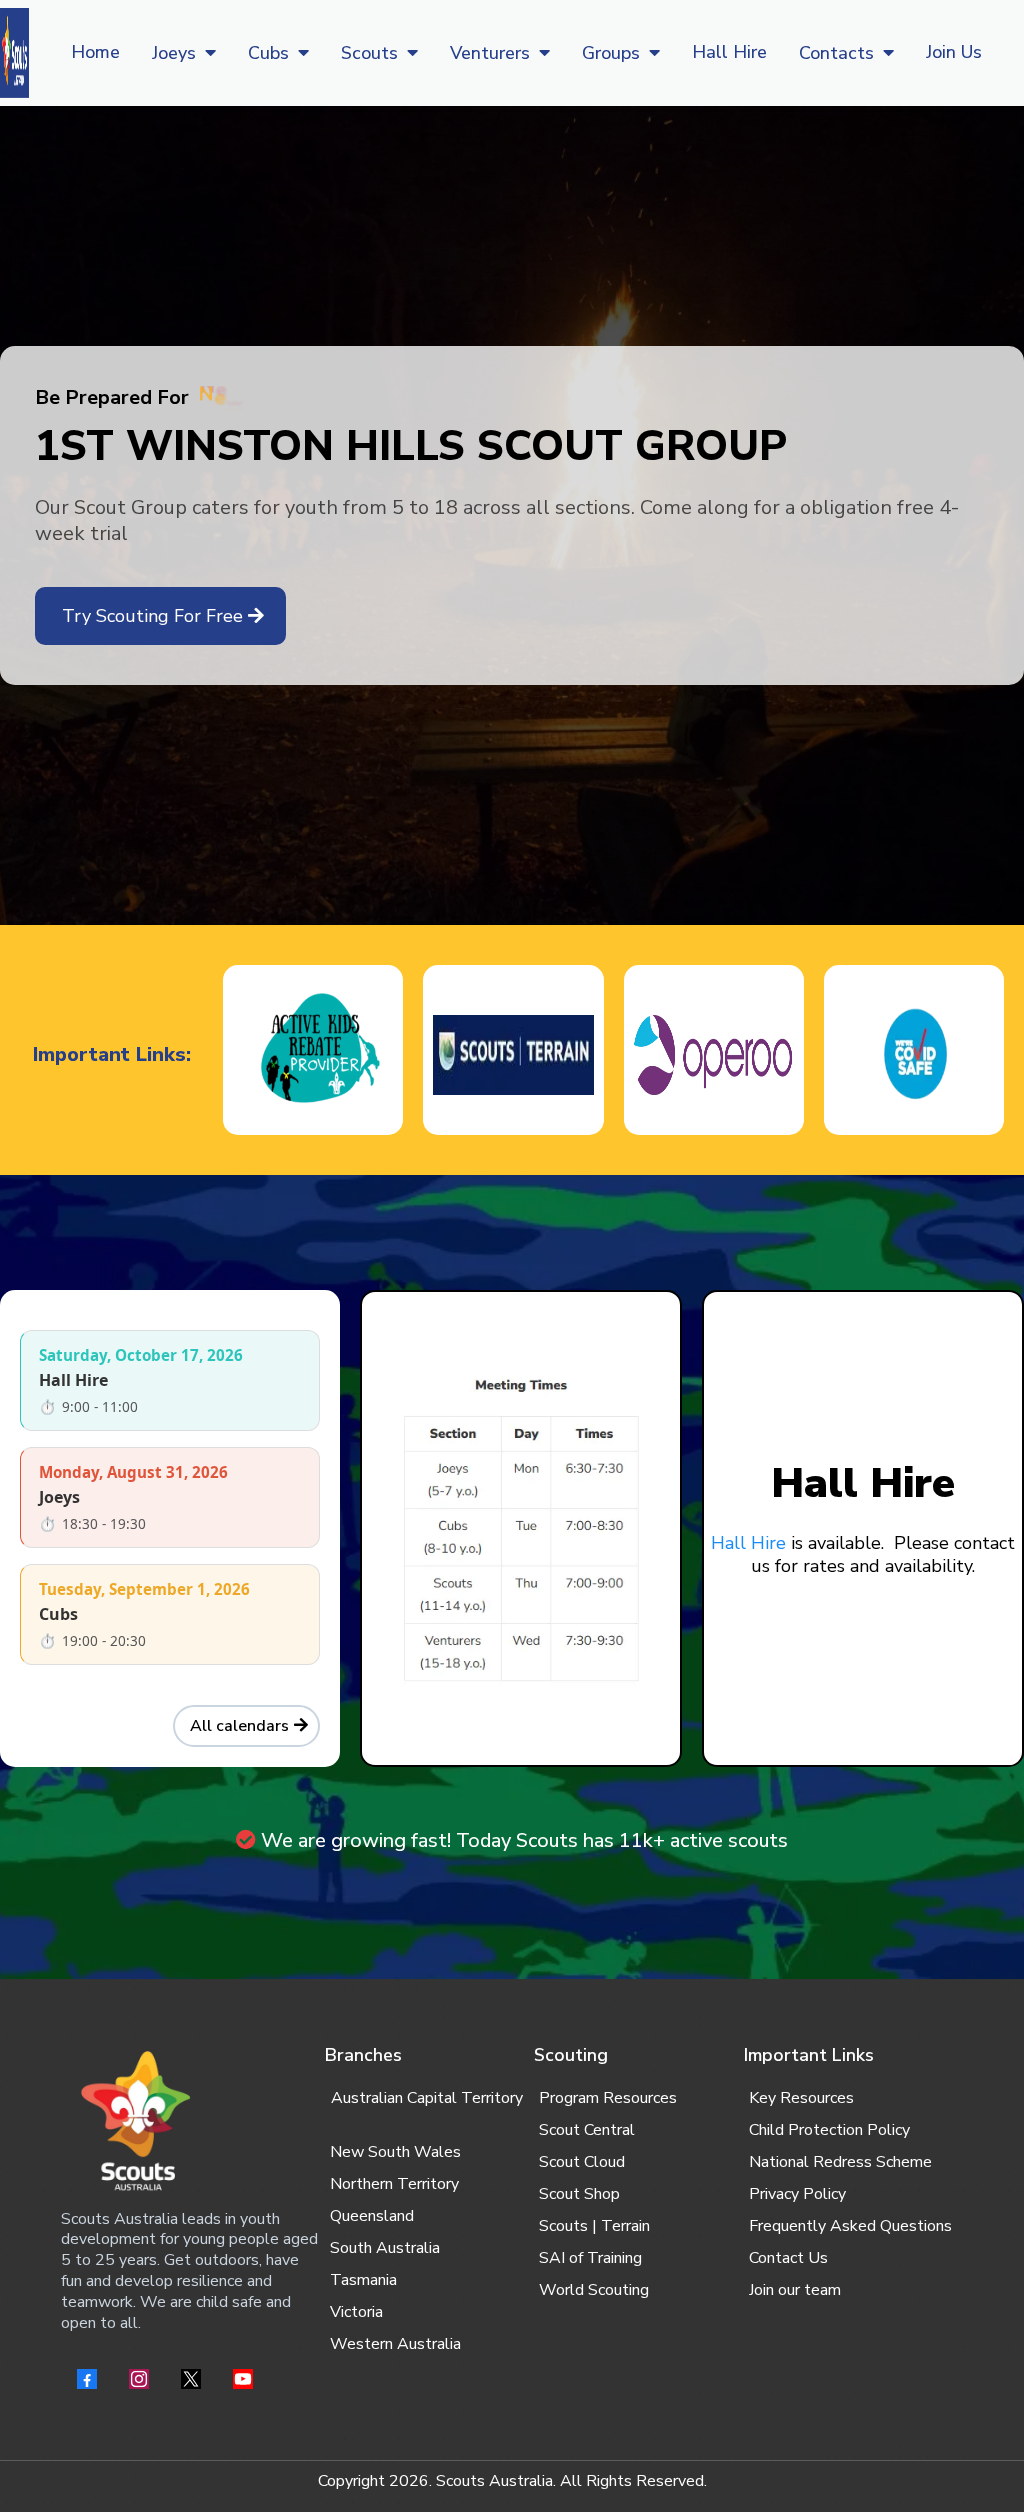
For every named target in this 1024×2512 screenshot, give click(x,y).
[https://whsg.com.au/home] (14, 53)
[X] (191, 2379)
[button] (208, 53)
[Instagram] (139, 2379)
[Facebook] (87, 2379)
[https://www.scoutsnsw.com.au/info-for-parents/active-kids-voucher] (313, 1055)
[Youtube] (243, 2379)
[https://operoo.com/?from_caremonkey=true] (714, 1055)
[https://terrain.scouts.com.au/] (513, 1055)
